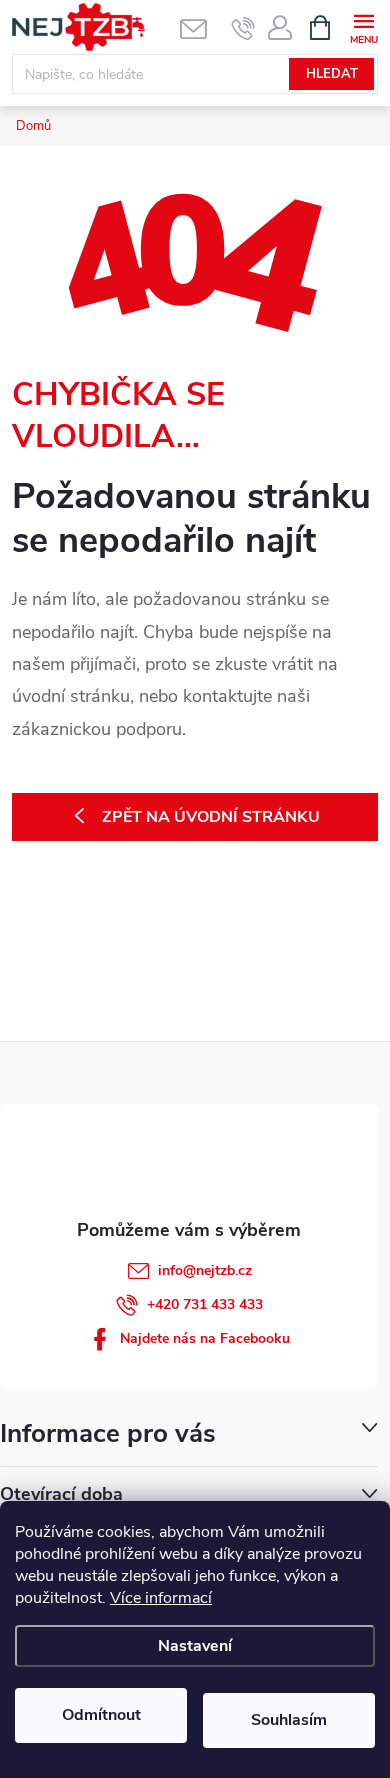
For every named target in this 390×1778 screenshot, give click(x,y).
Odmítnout (101, 1715)
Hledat (332, 74)
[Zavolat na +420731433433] (243, 28)
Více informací (161, 1598)
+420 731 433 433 (205, 1304)
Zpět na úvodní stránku (211, 817)
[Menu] (363, 26)
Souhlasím (289, 1720)
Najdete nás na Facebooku (205, 1338)
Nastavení (195, 1646)
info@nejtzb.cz (205, 1270)
